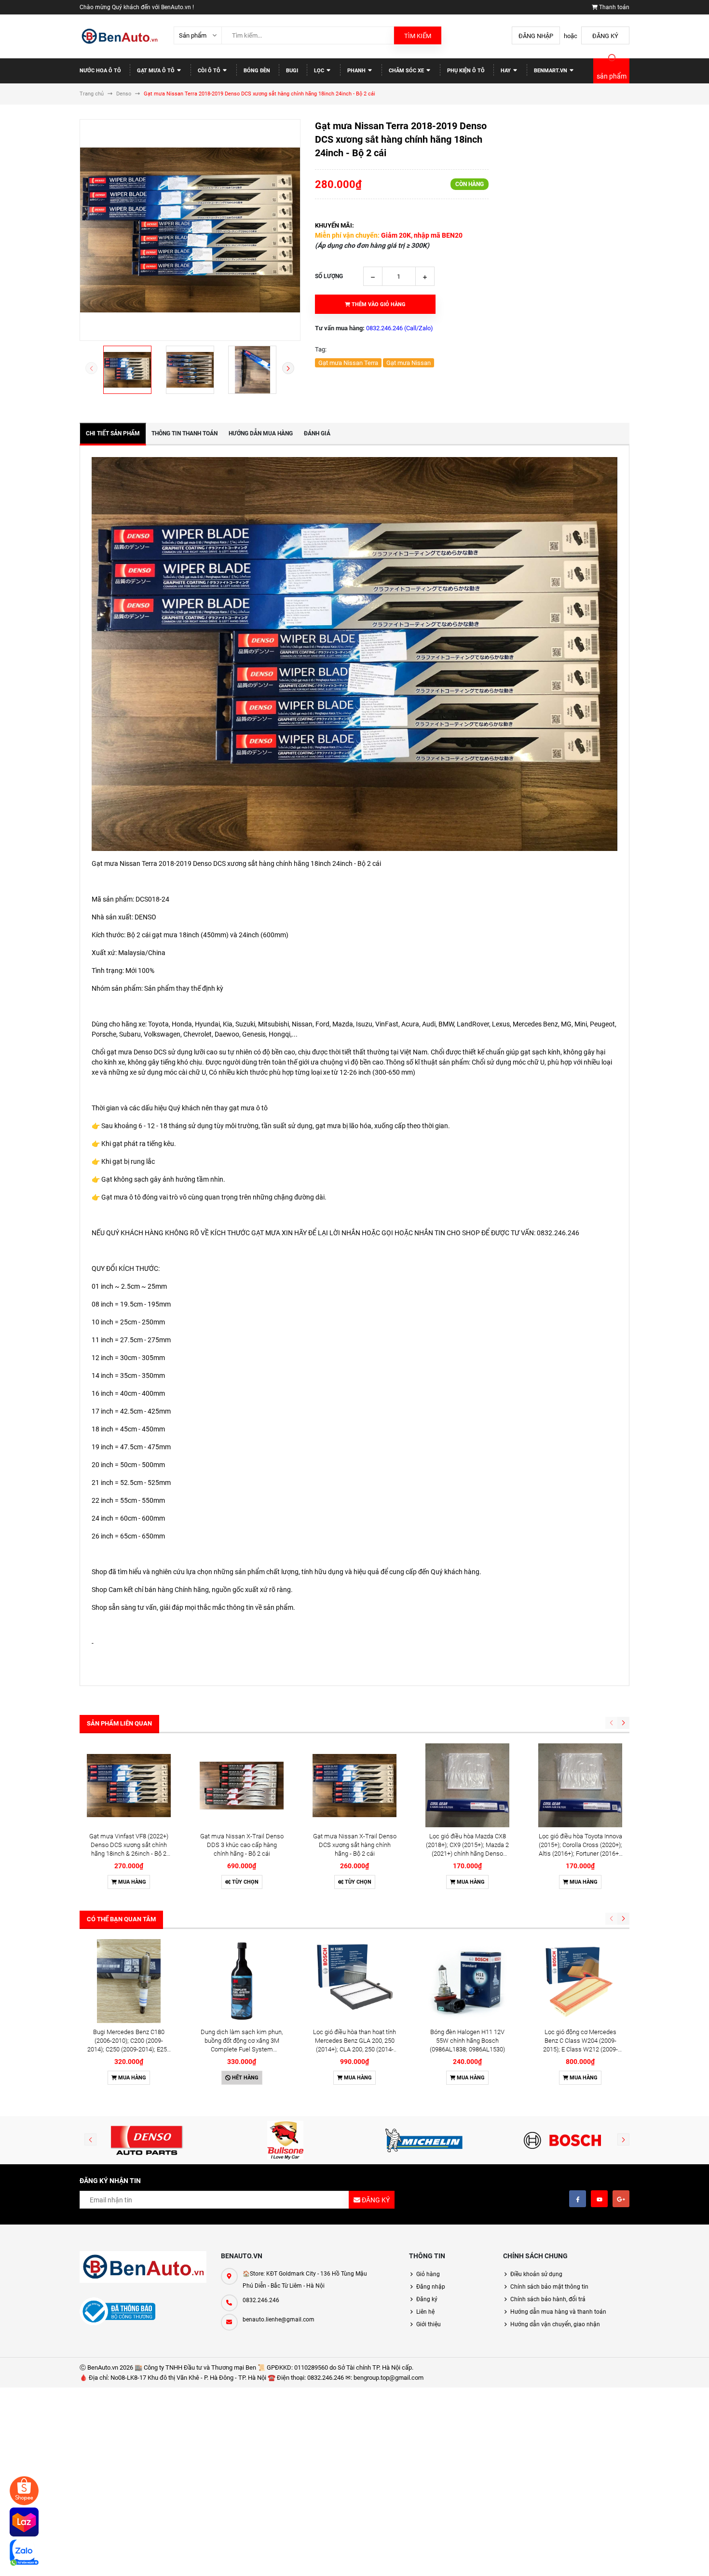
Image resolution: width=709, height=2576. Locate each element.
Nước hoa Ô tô (100, 71)
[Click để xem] (190, 230)
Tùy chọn (245, 1882)
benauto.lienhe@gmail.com (279, 2320)
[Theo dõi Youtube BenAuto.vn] (599, 2199)
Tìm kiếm (418, 36)
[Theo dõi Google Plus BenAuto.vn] (621, 2199)
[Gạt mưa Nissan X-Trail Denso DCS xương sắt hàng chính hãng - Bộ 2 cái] (354, 1785)
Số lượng (329, 276)
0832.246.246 (261, 2300)
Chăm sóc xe (407, 71)
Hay (506, 71)
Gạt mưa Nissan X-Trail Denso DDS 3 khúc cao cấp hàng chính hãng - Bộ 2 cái (242, 1845)
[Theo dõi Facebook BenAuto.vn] (578, 2199)
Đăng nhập (536, 36)
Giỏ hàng (428, 2274)
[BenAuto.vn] (143, 2267)
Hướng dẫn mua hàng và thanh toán (558, 2312)
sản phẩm (612, 76)
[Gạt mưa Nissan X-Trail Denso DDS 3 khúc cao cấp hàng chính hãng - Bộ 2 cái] (242, 1785)
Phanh (357, 71)
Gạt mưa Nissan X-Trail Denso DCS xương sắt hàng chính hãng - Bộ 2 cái (355, 1845)
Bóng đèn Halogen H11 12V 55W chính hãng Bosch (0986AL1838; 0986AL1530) (467, 2041)
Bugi (292, 71)
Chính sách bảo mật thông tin (549, 2287)
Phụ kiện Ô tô (466, 71)
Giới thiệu (429, 2324)
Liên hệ (425, 2312)
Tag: (321, 349)
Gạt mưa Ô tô (157, 71)
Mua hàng (131, 1882)
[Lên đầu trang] (668, 2558)
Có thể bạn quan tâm (121, 1919)
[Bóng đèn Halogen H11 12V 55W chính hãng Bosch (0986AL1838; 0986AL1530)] (467, 1981)
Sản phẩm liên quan (119, 1723)
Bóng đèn (257, 71)
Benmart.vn (551, 71)
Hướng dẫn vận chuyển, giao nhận (555, 2324)
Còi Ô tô (210, 71)
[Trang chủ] (119, 36)
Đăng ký (605, 36)
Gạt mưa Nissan (409, 363)
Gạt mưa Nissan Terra (348, 363)
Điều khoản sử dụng (536, 2274)
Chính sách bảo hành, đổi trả (548, 2299)
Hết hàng (245, 2078)
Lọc (320, 71)
